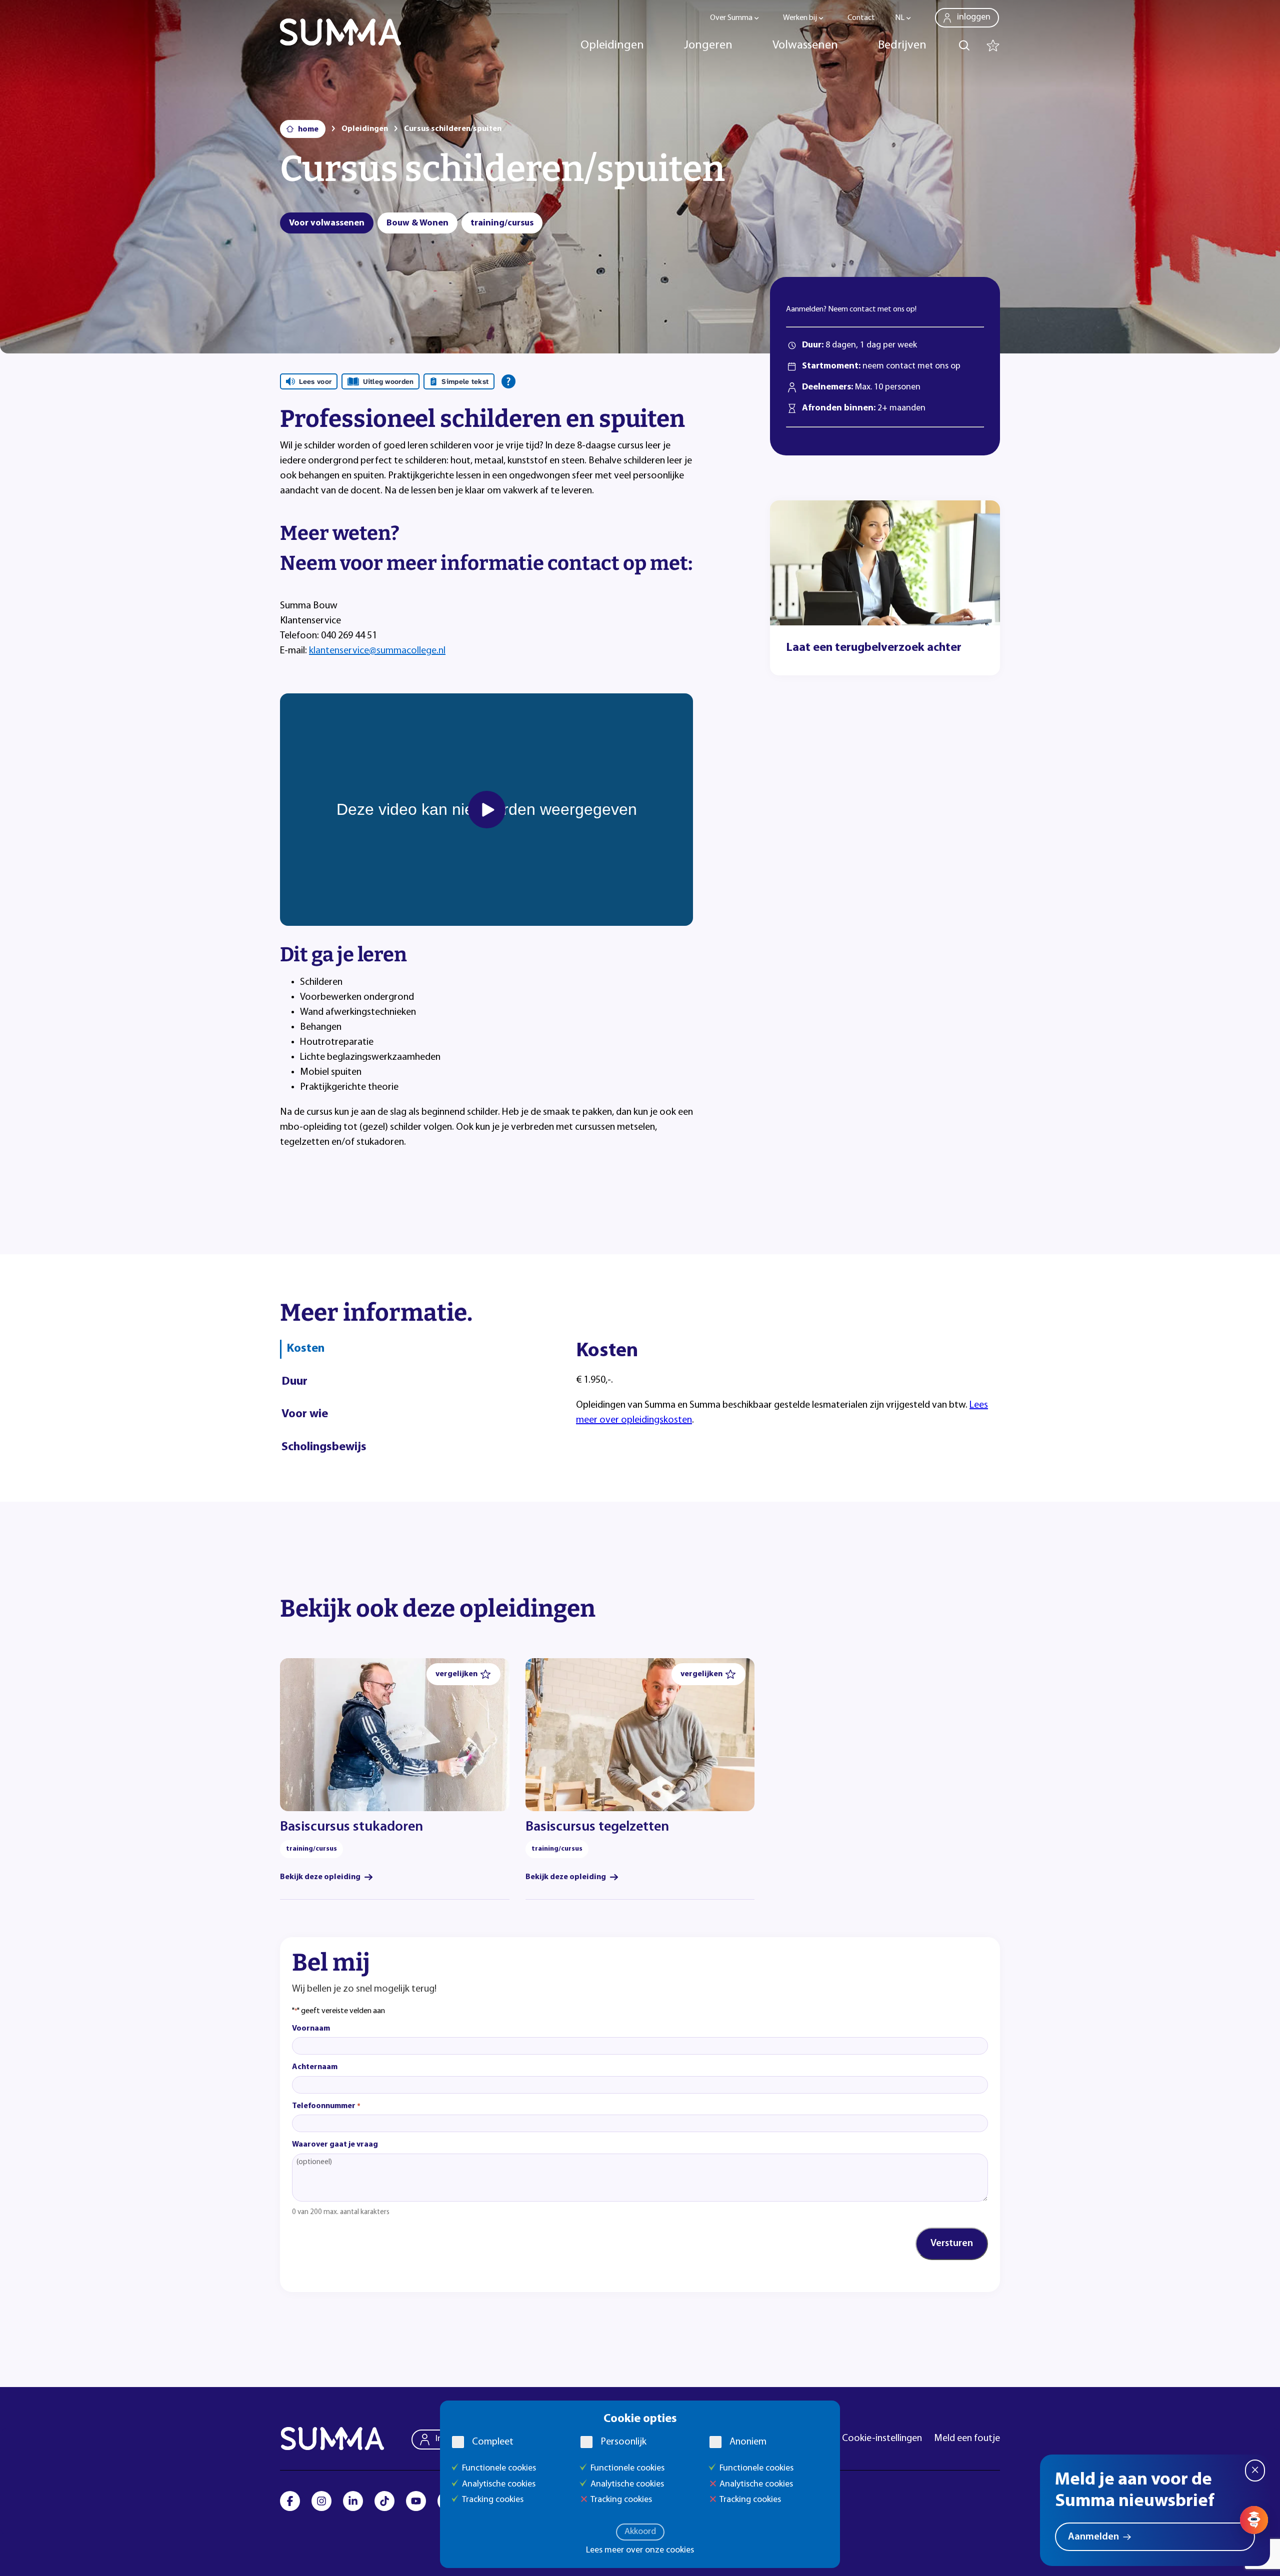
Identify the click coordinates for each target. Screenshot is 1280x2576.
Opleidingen (612, 45)
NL (900, 18)
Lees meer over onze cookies (640, 2551)
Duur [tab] (294, 1382)
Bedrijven (902, 45)
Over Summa (731, 18)
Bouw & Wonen (417, 223)
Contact (861, 18)
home (308, 129)
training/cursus (502, 223)
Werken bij (800, 18)
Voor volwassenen (327, 223)
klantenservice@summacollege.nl (377, 651)
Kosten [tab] (305, 1349)
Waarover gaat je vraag (335, 2145)
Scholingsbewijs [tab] (324, 1447)
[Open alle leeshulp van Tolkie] (508, 381)
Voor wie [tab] (305, 1414)
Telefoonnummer (326, 2106)
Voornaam (311, 2029)
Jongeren (708, 45)
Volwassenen (805, 45)
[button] (463, 1674)
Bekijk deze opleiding (320, 1877)
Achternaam (315, 2067)
